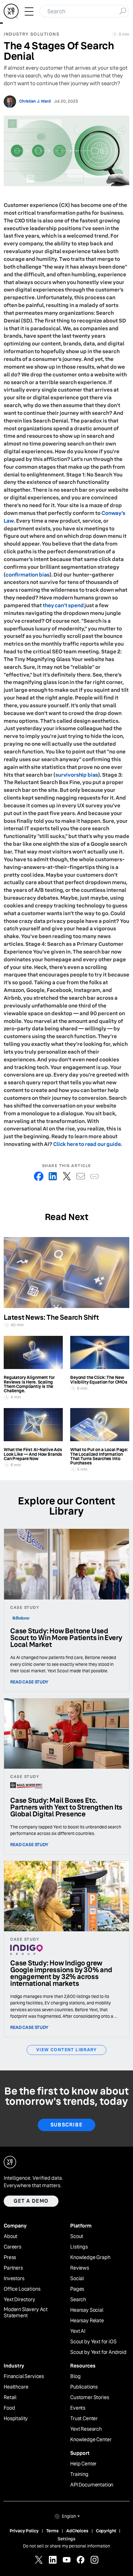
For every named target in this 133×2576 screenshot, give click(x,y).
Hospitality (16, 2419)
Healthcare (16, 2387)
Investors (14, 2279)
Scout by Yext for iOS (93, 2342)
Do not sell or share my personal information (66, 2546)
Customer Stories (90, 2398)
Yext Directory (19, 2300)
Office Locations (22, 2289)
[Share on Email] (81, 1176)
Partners (13, 2268)
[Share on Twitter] (67, 1176)
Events (78, 2408)
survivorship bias (77, 775)
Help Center (83, 2464)
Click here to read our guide (87, 1144)
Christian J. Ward (35, 101)
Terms (52, 2531)
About (11, 2236)
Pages (77, 2289)
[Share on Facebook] (39, 1176)
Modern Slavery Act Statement (26, 2313)
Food (9, 2408)
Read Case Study (29, 1682)
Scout (77, 2236)
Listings (79, 2247)
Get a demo (31, 2201)
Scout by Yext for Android (98, 2352)
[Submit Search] (123, 11)
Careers (13, 2247)
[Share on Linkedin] (53, 1176)
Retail (10, 2398)
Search (78, 2300)
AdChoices (77, 2531)
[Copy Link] (94, 1176)
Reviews (80, 2268)
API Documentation (92, 2485)
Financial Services (24, 2376)
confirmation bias (28, 575)
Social (77, 2279)
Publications (84, 2387)
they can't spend (63, 606)
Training (79, 2474)
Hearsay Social (87, 2310)
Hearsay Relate (87, 2321)
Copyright (106, 2531)
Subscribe (66, 2125)
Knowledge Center (91, 2440)
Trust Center (84, 2419)
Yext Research (86, 2429)
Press (10, 2258)
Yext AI (78, 2331)
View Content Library (66, 2050)
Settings (66, 2539)
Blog (75, 2376)
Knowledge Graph (90, 2258)
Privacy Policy (24, 2531)
